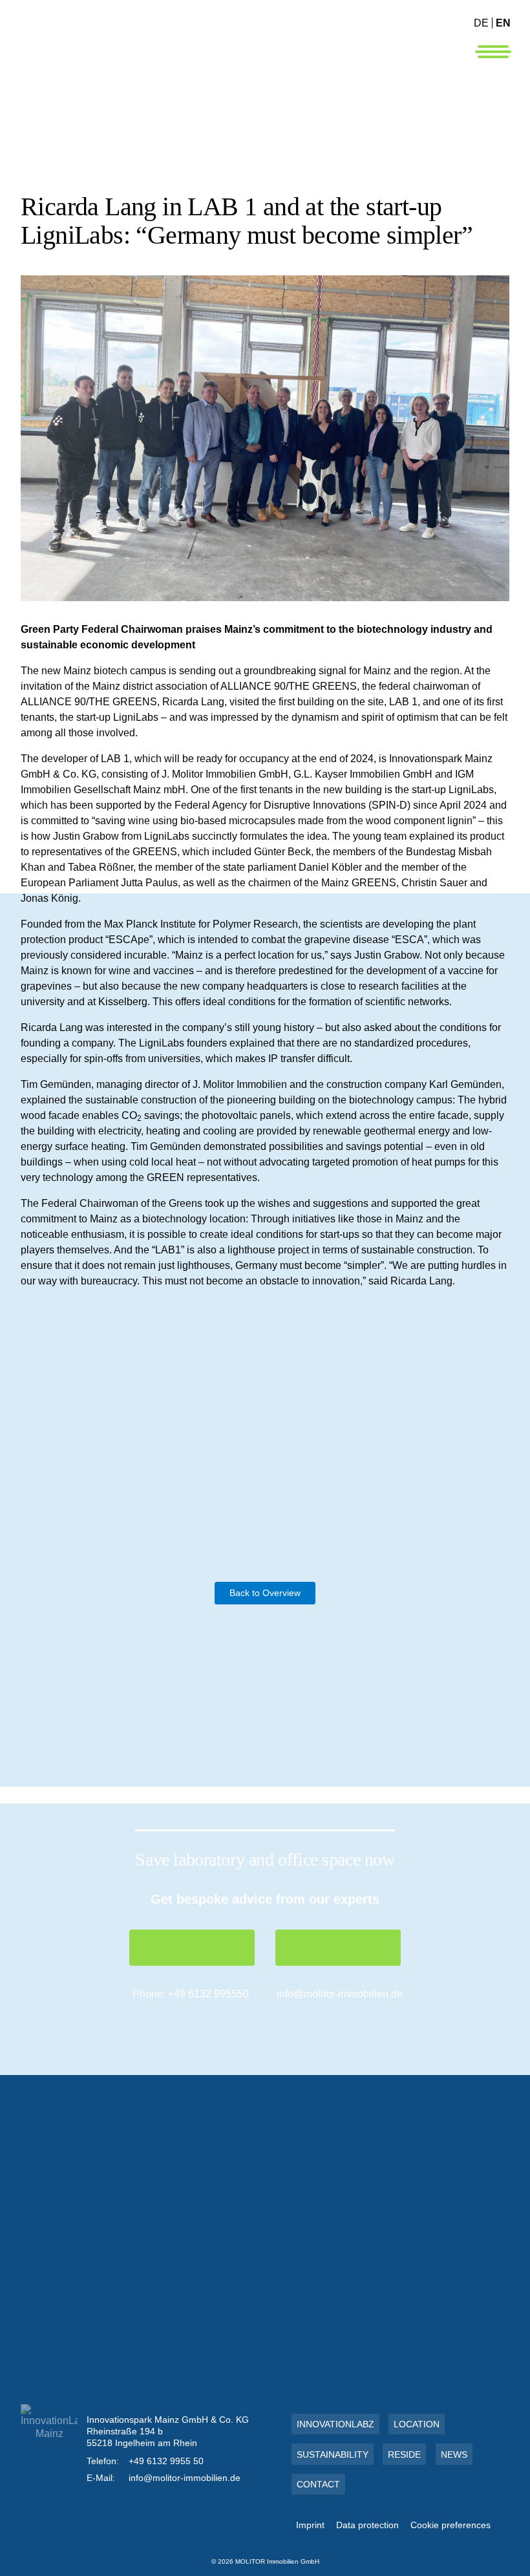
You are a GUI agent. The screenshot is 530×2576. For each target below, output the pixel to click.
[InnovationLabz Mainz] (149, 55)
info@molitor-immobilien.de (340, 1994)
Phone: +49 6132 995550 (191, 1994)
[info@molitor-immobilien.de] (338, 1948)
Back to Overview (265, 1593)
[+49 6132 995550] (192, 1948)
